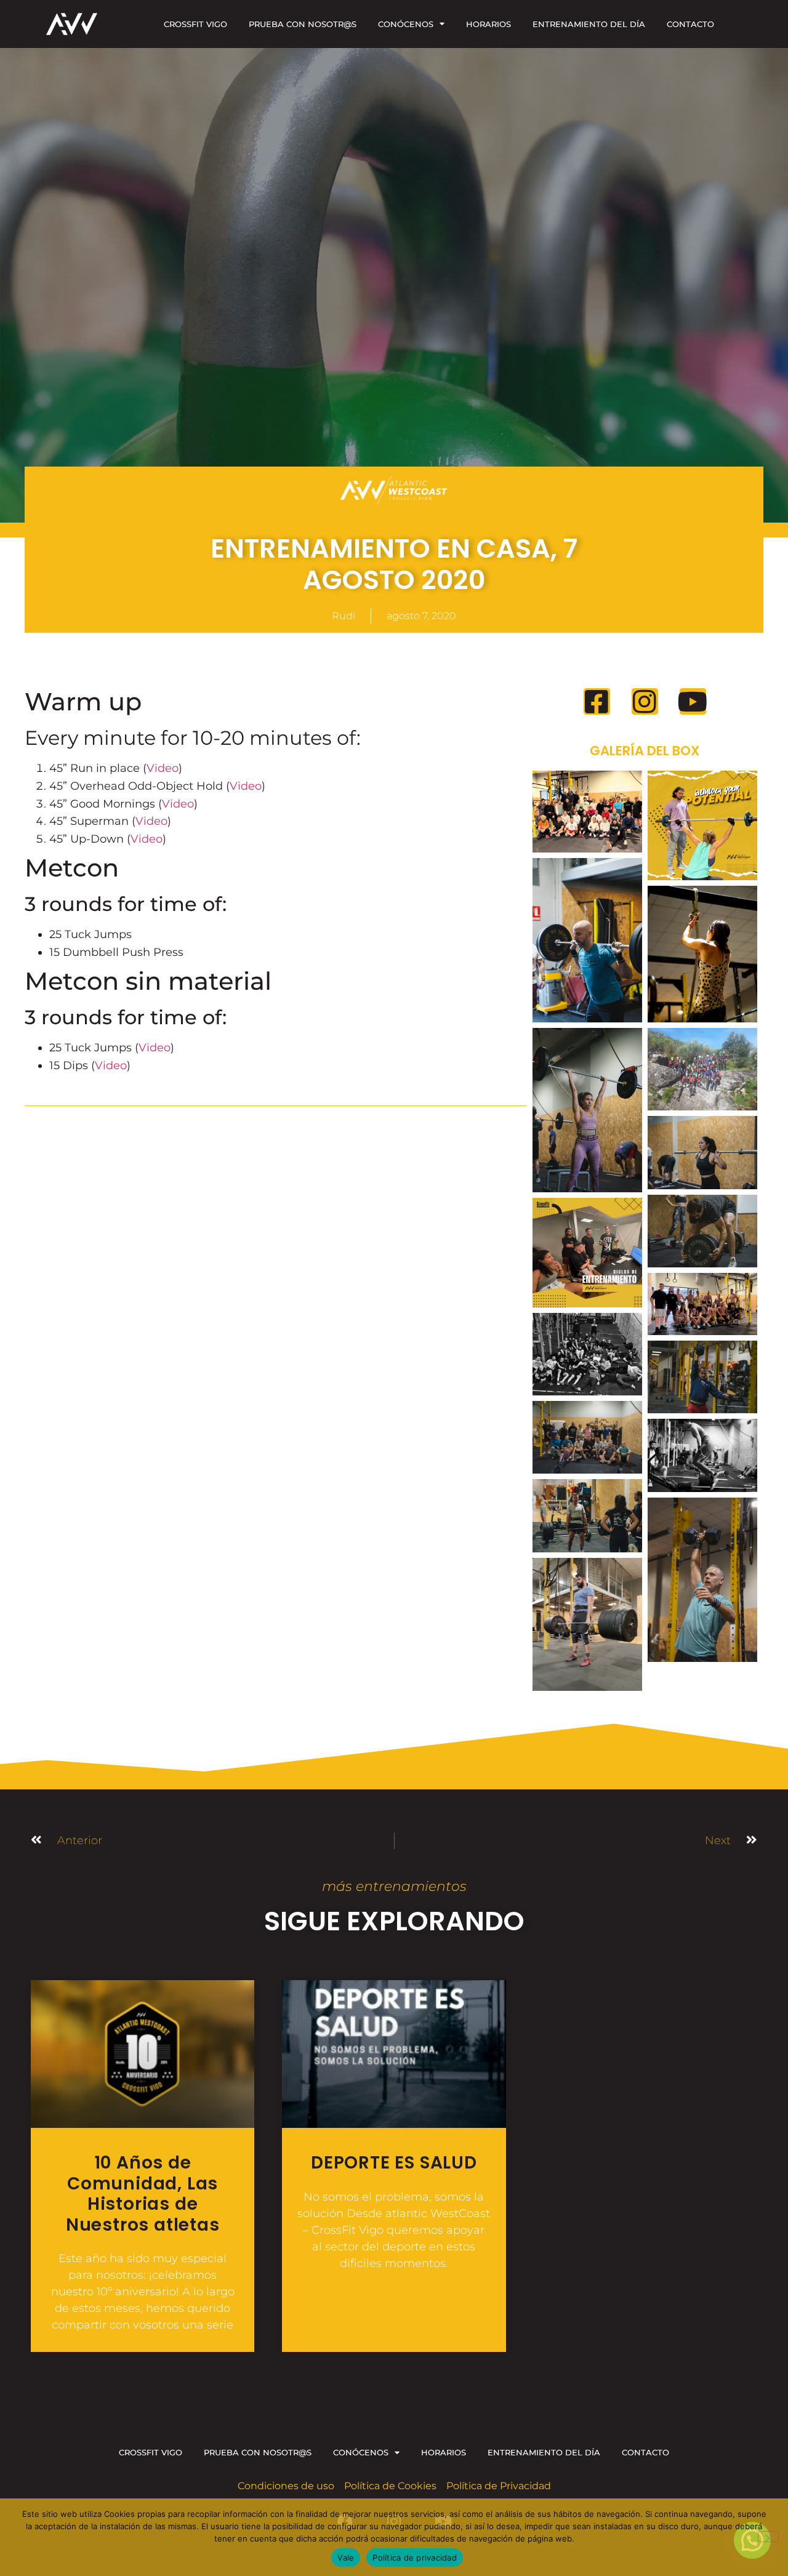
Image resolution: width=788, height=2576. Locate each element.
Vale (346, 2558)
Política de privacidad (415, 2558)
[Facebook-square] (597, 701)
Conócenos (406, 24)
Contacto (690, 24)
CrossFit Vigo (195, 24)
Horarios (488, 24)
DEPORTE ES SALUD (394, 2163)
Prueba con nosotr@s (303, 24)
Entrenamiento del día (589, 24)
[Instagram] (645, 701)
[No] (768, 2537)
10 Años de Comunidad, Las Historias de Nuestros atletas (143, 2194)
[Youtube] (693, 701)
